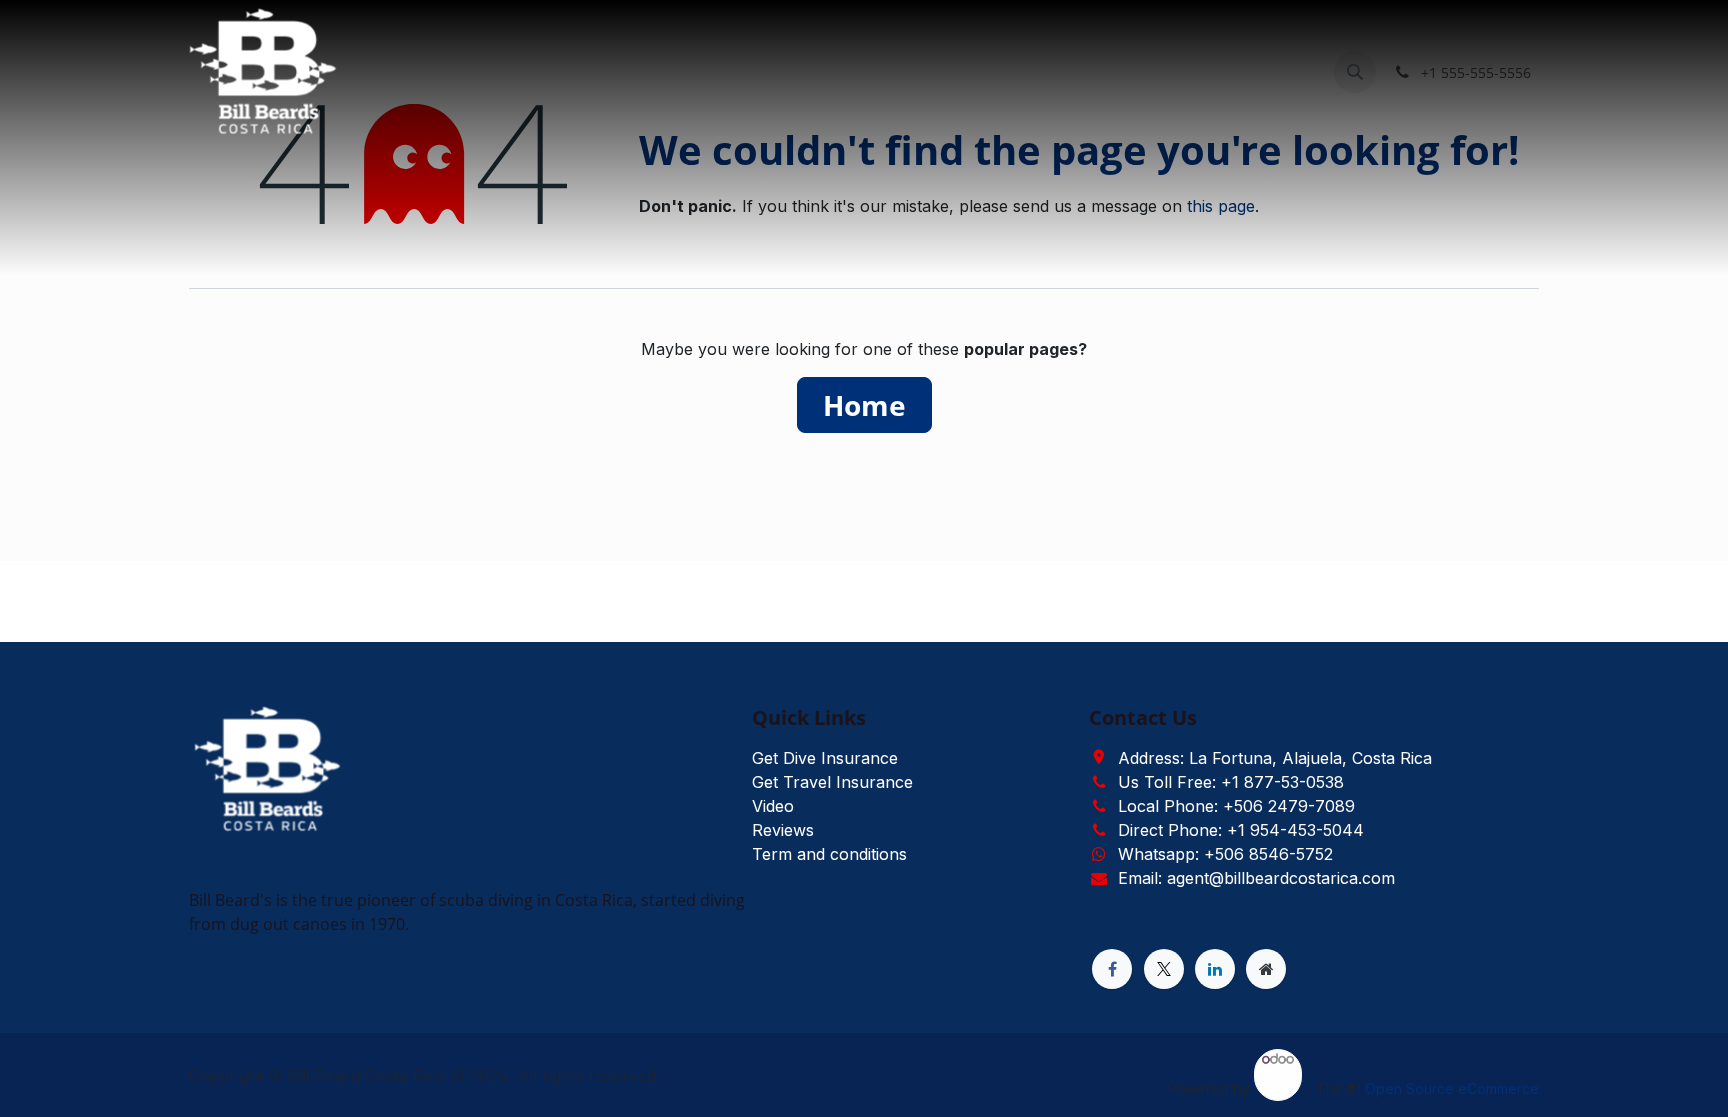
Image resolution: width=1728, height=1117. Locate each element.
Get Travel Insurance (832, 782)
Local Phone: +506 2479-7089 (1236, 806)
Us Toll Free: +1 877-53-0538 (1231, 782)
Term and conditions (829, 854)
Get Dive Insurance (825, 758)
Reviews (783, 830)
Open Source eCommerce (1452, 1088)
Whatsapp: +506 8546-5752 (1225, 854)
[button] (1355, 72)
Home (864, 405)
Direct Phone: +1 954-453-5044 (1241, 830)
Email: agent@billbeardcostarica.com (1256, 878)
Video (773, 806)
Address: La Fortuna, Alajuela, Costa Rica (1275, 758)
